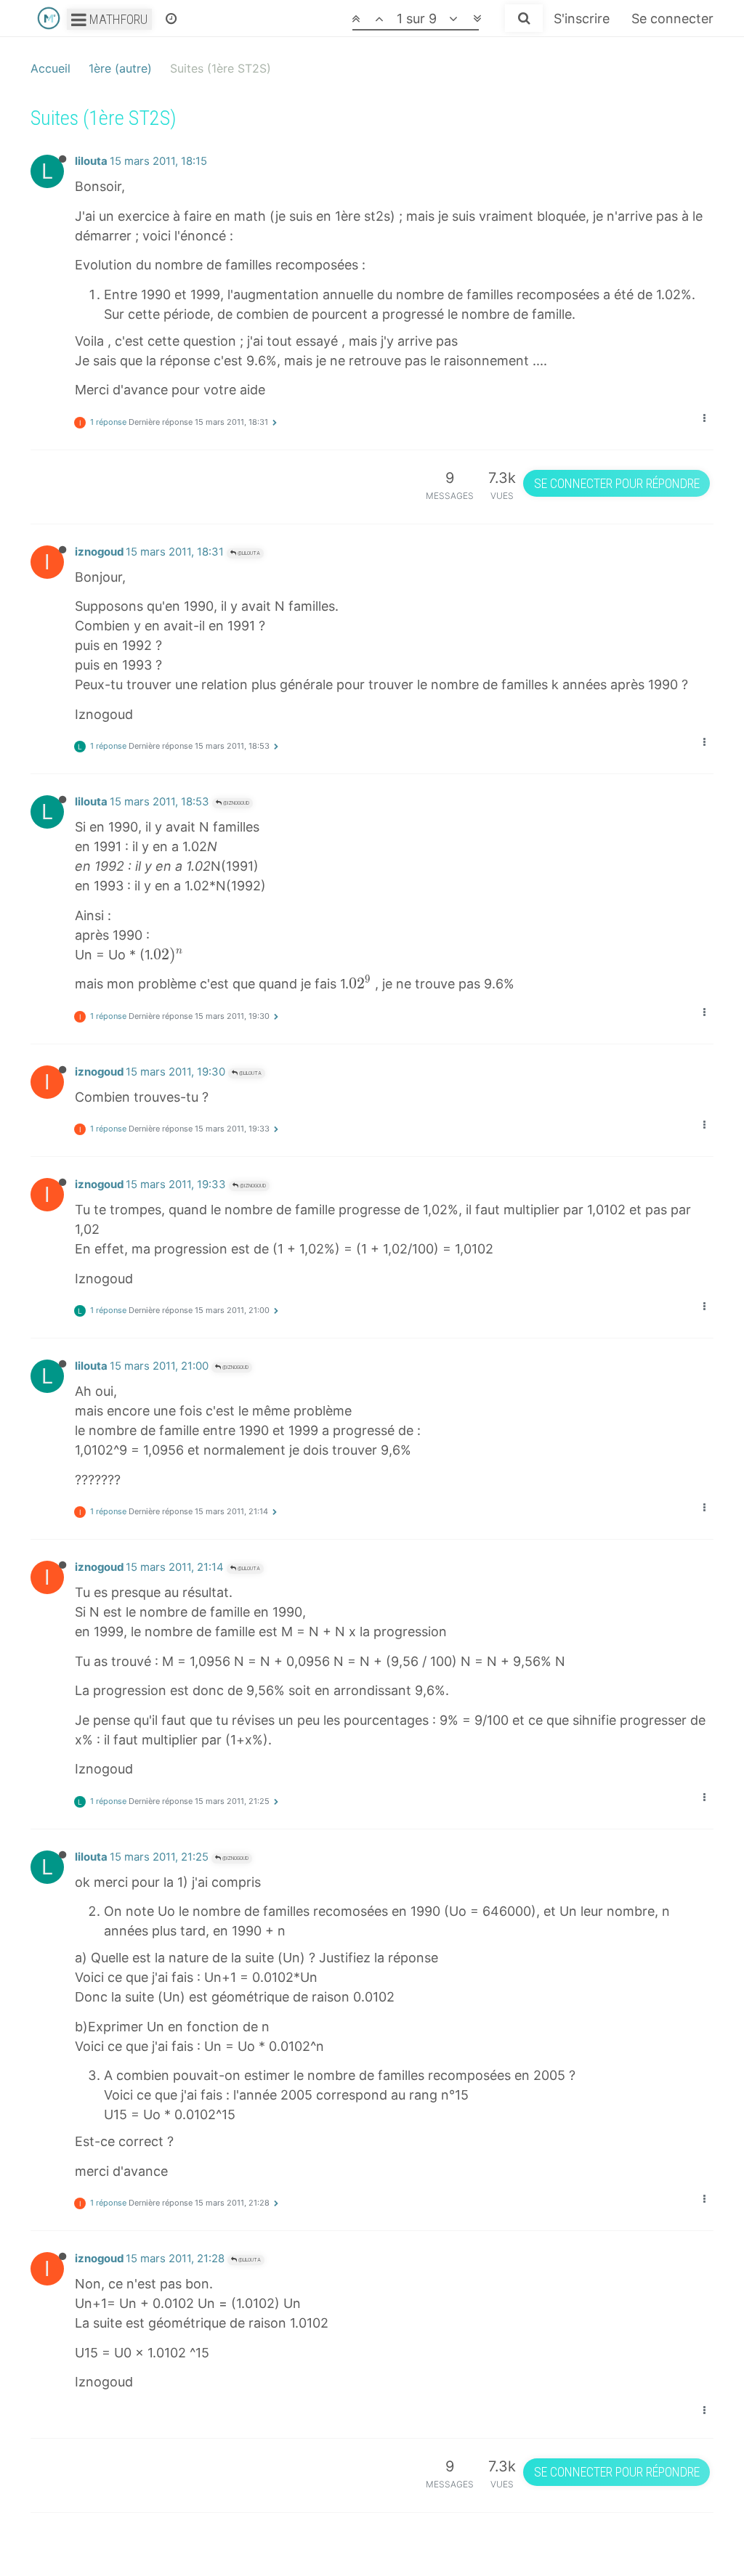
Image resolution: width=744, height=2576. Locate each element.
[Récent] (171, 18)
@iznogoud (235, 803)
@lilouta (248, 553)
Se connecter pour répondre (617, 483)
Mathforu (117, 19)
